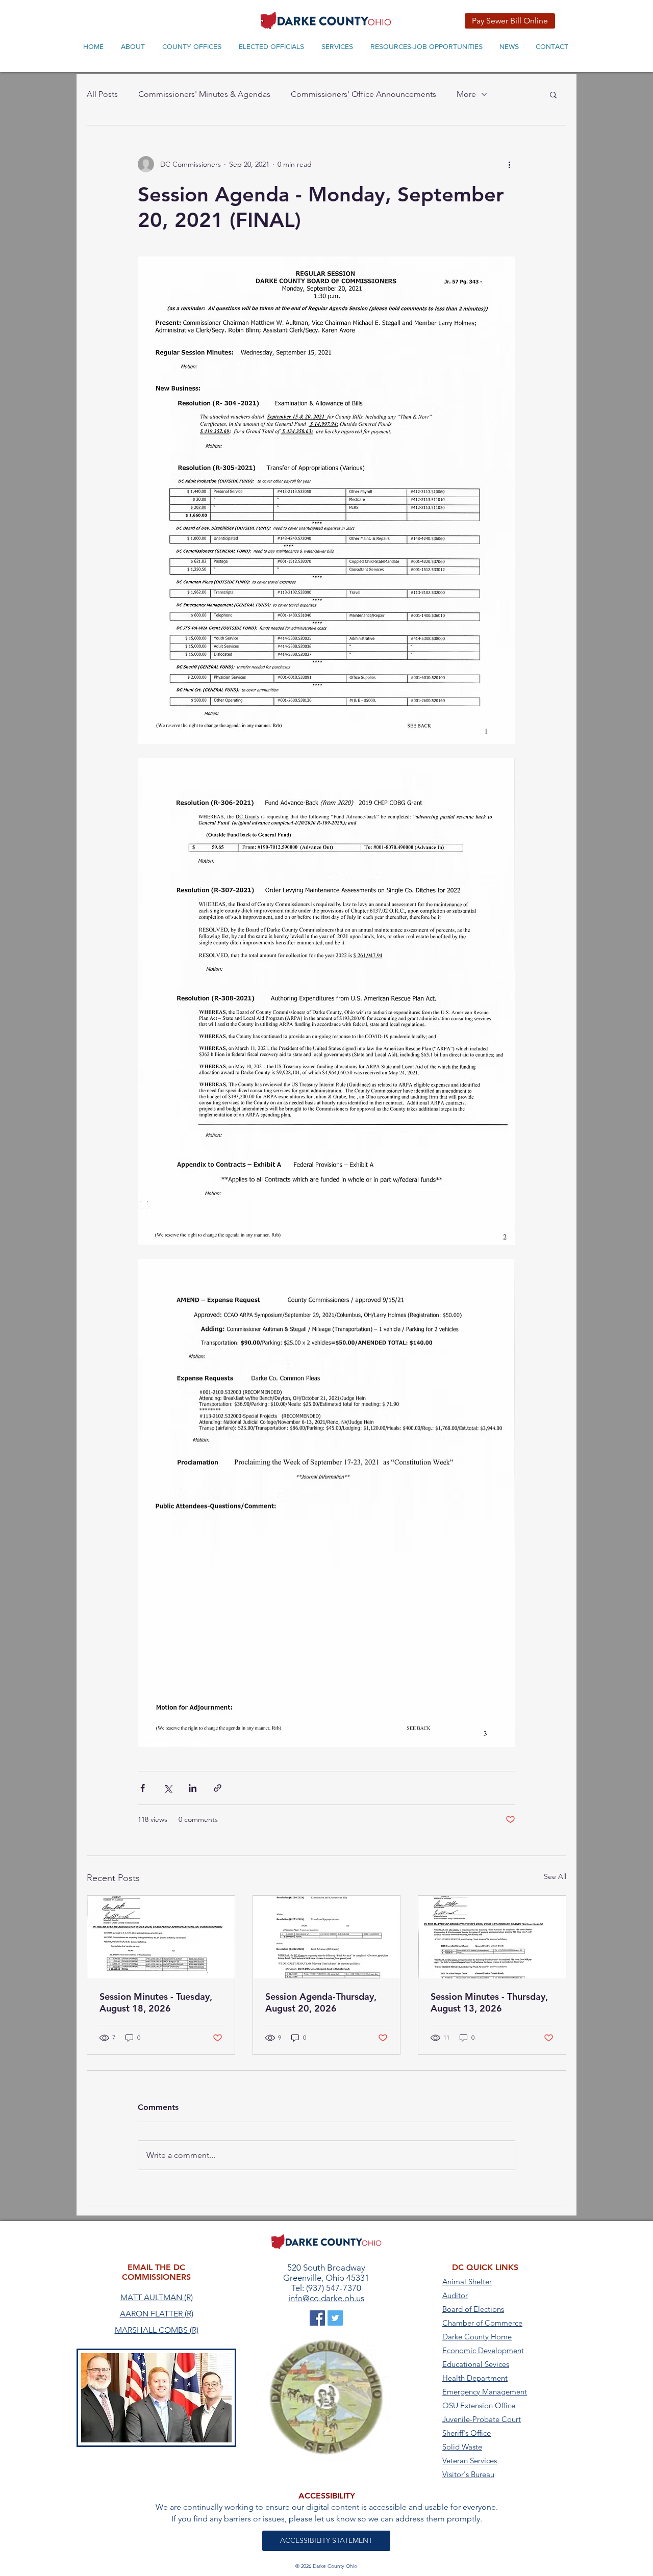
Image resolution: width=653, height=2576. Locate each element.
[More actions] (509, 164)
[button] (553, 94)
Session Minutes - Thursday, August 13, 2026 (489, 2002)
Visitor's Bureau (468, 2474)
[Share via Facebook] (143, 1788)
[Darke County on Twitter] (335, 2318)
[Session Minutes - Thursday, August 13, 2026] (492, 1937)
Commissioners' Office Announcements (363, 94)
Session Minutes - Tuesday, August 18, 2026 (156, 2002)
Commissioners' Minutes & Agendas (204, 94)
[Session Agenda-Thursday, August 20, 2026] (327, 1937)
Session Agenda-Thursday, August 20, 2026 (321, 2002)
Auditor (455, 2295)
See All (555, 1876)
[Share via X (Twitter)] (168, 1788)
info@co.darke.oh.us (326, 2298)
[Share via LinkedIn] (193, 1788)
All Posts (102, 94)
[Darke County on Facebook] (317, 2318)
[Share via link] (218, 1788)
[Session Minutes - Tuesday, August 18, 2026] (161, 1937)
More (466, 94)
